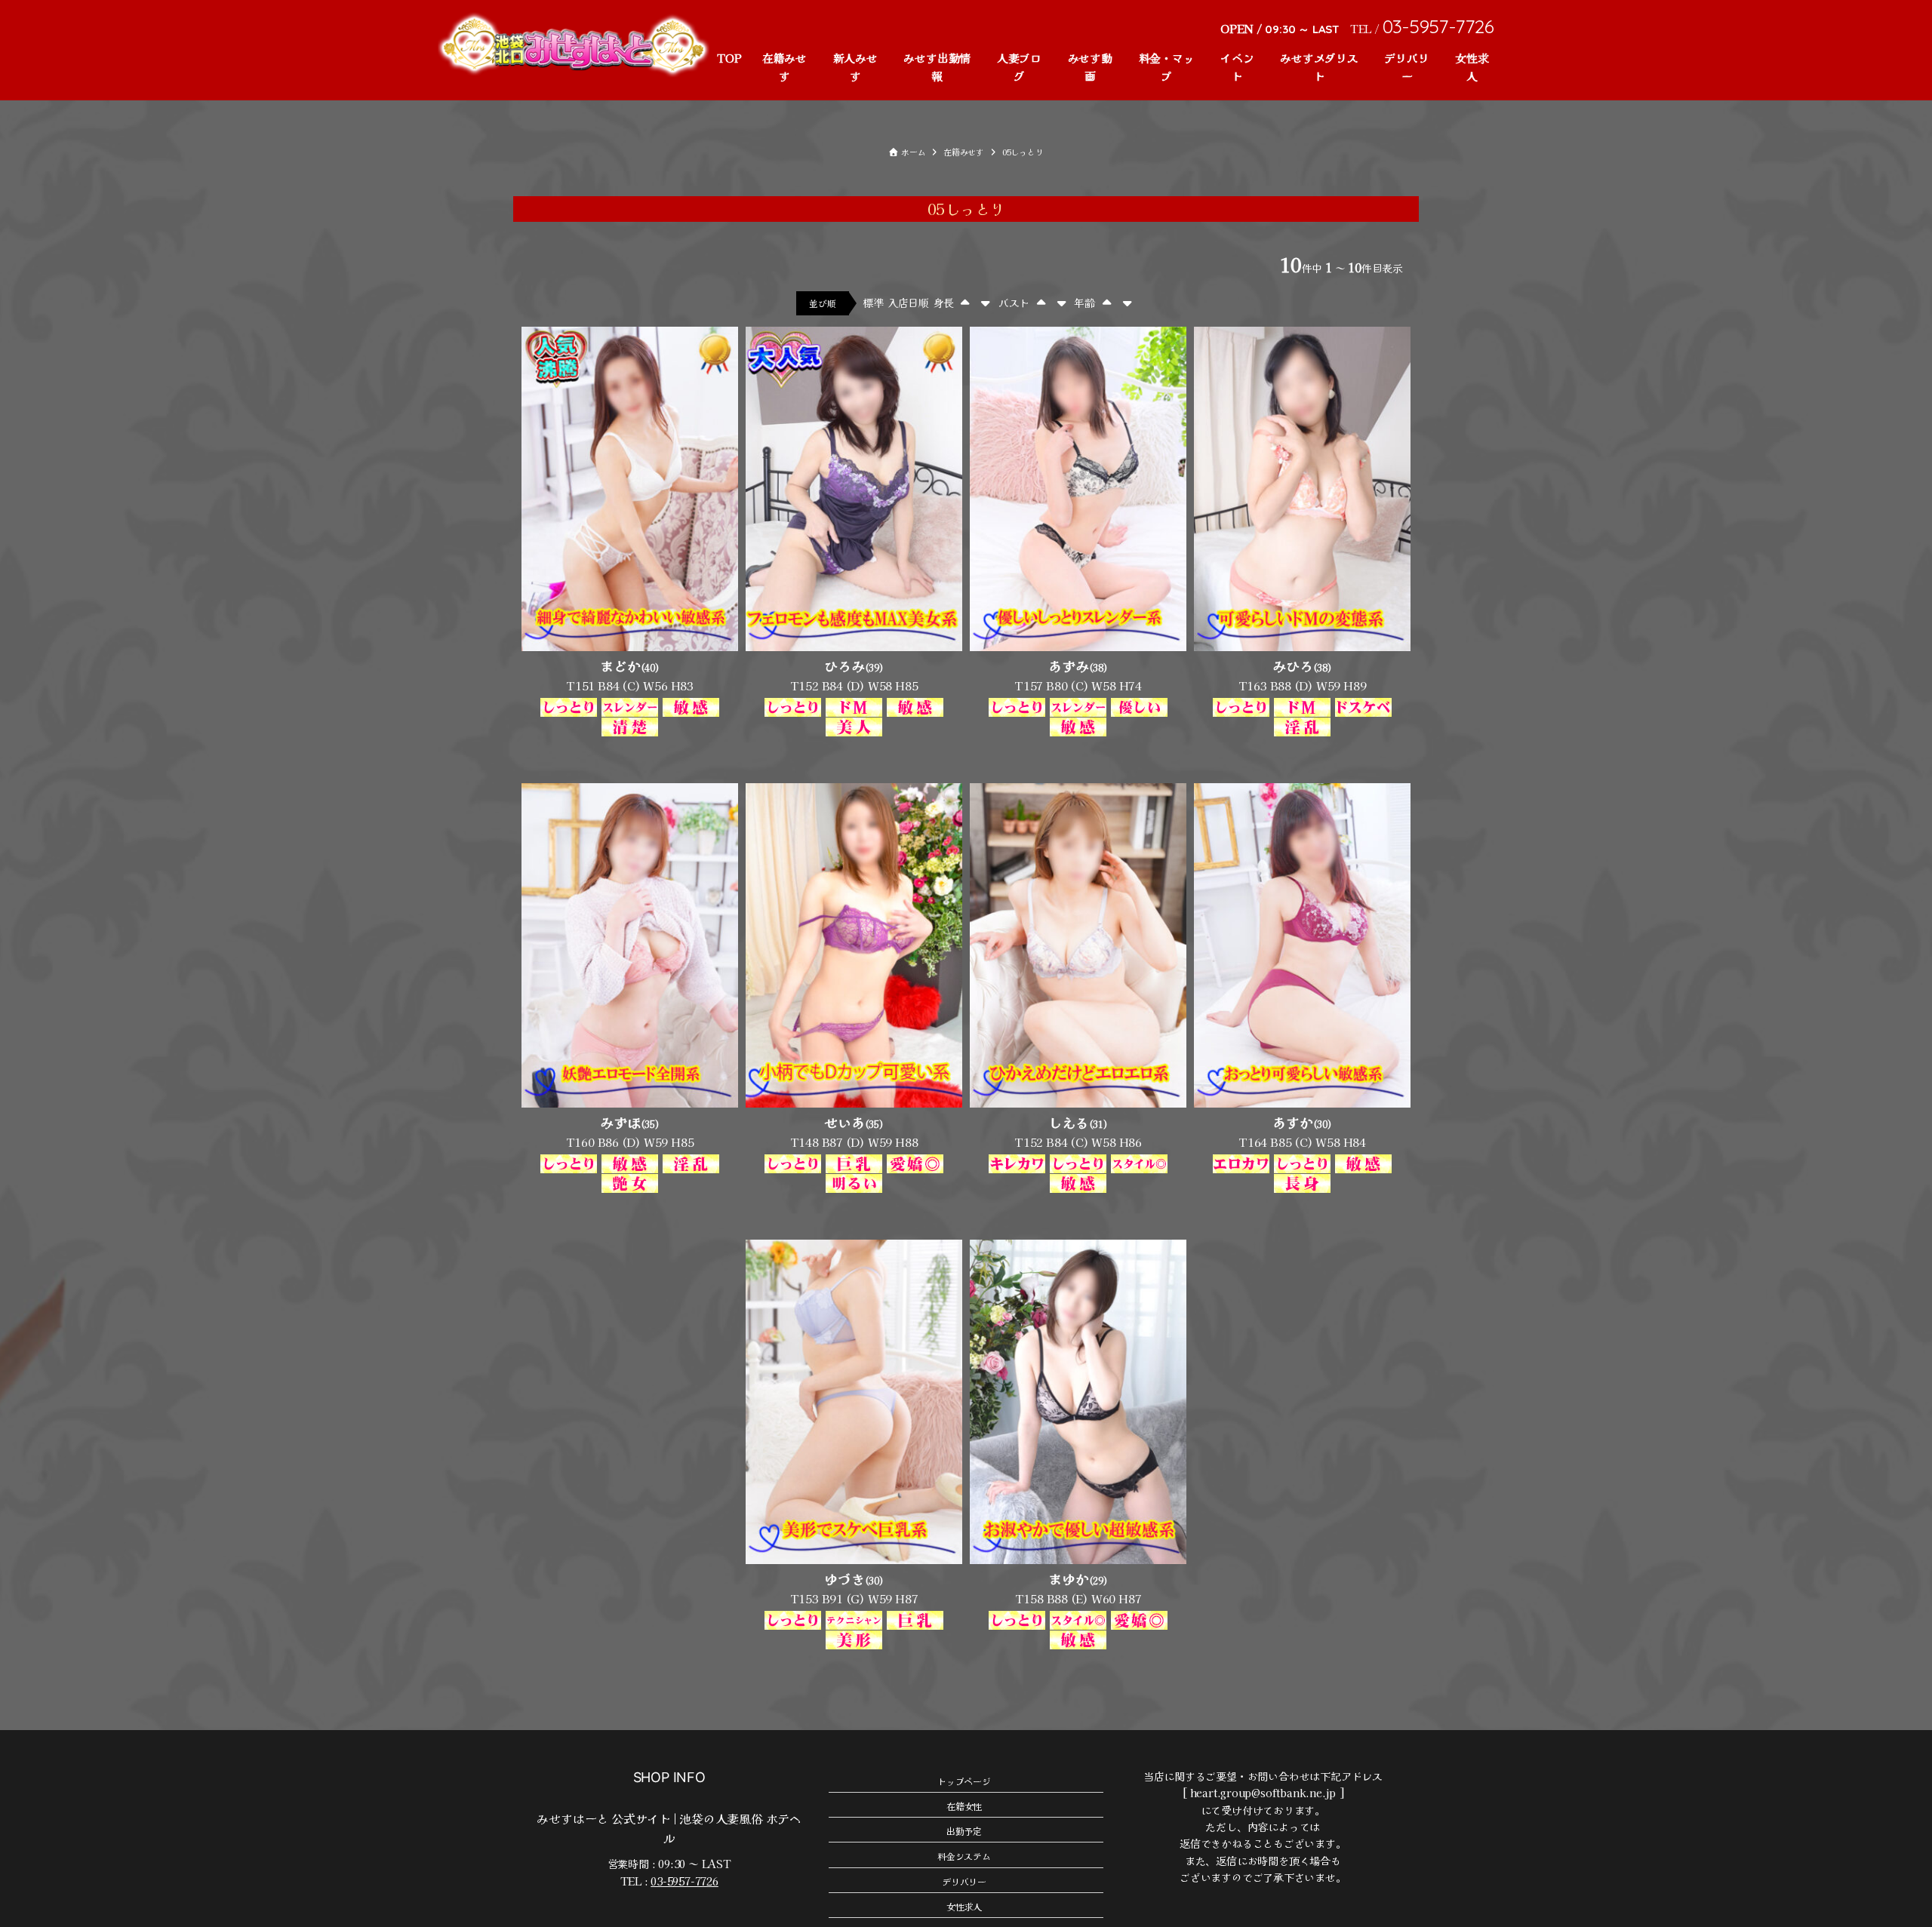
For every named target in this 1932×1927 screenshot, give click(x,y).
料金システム (964, 1856)
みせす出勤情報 (937, 67)
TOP (729, 58)
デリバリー (1406, 67)
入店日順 (908, 303)
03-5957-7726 (684, 1881)
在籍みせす (784, 67)
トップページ (964, 1781)
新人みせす (855, 67)
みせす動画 (1090, 67)
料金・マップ (1167, 67)
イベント (1237, 67)
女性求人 (1472, 67)
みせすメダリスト (1319, 67)
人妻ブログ (1019, 67)
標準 (873, 303)
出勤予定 (964, 1831)
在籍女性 (964, 1806)
